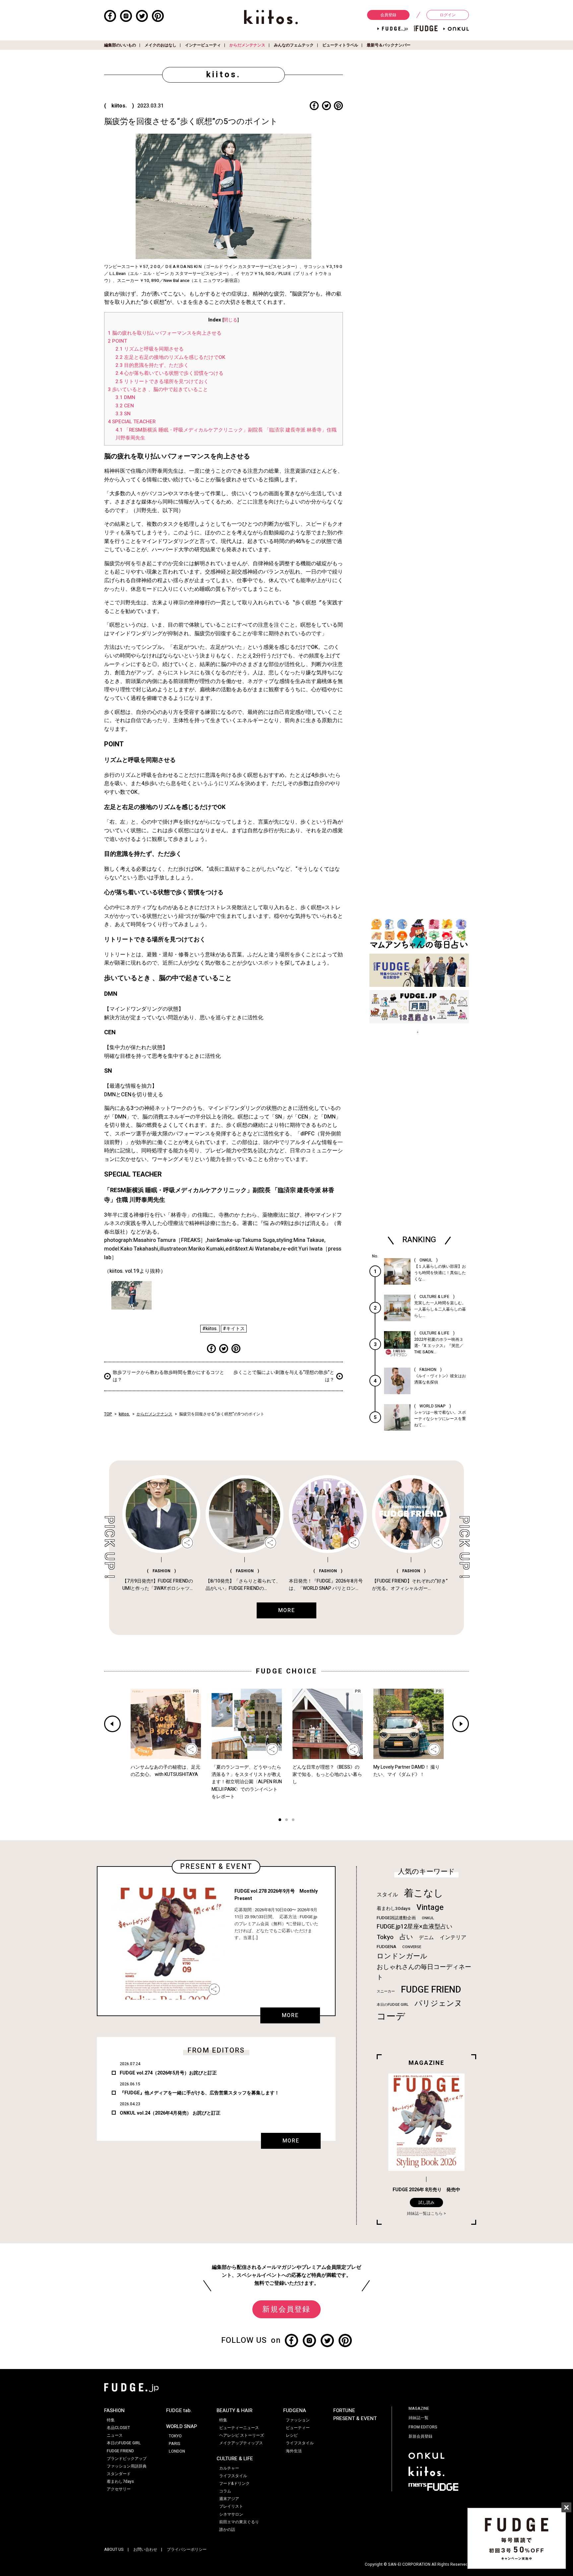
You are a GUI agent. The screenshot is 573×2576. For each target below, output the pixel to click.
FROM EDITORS (423, 2427)
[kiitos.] (271, 17)
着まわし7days (120, 2481)
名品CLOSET (118, 2428)
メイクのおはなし (160, 45)
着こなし (424, 1893)
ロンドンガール (402, 1956)
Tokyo (385, 1937)
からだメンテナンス (247, 45)
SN (123, 414)
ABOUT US (114, 2549)
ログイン (448, 15)
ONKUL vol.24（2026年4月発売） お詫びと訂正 (170, 2113)
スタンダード (119, 2474)
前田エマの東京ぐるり (239, 2522)
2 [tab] (286, 1821)
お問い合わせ (145, 2549)
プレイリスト (231, 2506)
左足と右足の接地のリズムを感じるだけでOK (170, 357)
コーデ (391, 2017)
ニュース (115, 2435)
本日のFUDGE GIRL (393, 2005)
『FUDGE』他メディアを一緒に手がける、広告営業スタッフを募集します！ (199, 2093)
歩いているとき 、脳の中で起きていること (158, 389)
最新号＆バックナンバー (389, 45)
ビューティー (298, 2428)
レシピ (292, 2435)
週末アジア (229, 2499)
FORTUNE (344, 2410)
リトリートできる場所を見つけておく (162, 381)
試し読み (426, 2203)
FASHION (114, 2410)
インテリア (453, 1937)
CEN (125, 406)
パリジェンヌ (438, 2003)
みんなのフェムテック (294, 45)
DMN (125, 397)
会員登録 (388, 15)
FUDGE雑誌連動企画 (396, 1918)
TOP (108, 1414)
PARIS (175, 2444)
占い (406, 1937)
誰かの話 (227, 2530)
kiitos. (124, 1414)
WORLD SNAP (182, 2426)
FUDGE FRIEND (431, 1990)
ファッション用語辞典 (127, 2466)
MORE (290, 2015)
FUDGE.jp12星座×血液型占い (414, 1927)
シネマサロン (231, 2514)
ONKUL (428, 1918)
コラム (225, 2491)
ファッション (298, 2420)
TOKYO (175, 2436)
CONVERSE (412, 1947)
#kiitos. (210, 1329)
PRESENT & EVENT (355, 2418)
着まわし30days (394, 1909)
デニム (426, 1937)
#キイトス (234, 1329)
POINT (117, 341)
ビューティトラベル (340, 45)
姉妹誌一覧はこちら (425, 2213)
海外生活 (294, 2451)
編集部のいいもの (120, 45)
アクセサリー (119, 2489)
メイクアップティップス (241, 2443)
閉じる (230, 320)
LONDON (177, 2451)
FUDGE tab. (179, 2410)
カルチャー (229, 2468)
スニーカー (386, 1991)
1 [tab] (280, 1821)
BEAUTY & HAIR (234, 2410)
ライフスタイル (233, 2476)
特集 (111, 2420)
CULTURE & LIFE (235, 2459)
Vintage (430, 1907)
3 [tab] (293, 1821)
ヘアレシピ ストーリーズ (242, 2435)
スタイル (387, 1895)
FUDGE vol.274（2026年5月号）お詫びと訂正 (168, 2073)
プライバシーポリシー (187, 2549)
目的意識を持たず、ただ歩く (152, 365)
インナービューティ (203, 45)
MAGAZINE (419, 2408)
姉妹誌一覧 (418, 2418)
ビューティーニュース (239, 2428)
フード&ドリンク (234, 2483)
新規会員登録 (286, 2309)
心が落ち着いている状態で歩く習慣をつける (169, 373)
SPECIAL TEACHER (132, 422)
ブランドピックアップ (127, 2459)
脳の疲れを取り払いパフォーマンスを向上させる (165, 333)
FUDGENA (386, 1947)
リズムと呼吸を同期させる (150, 349)
